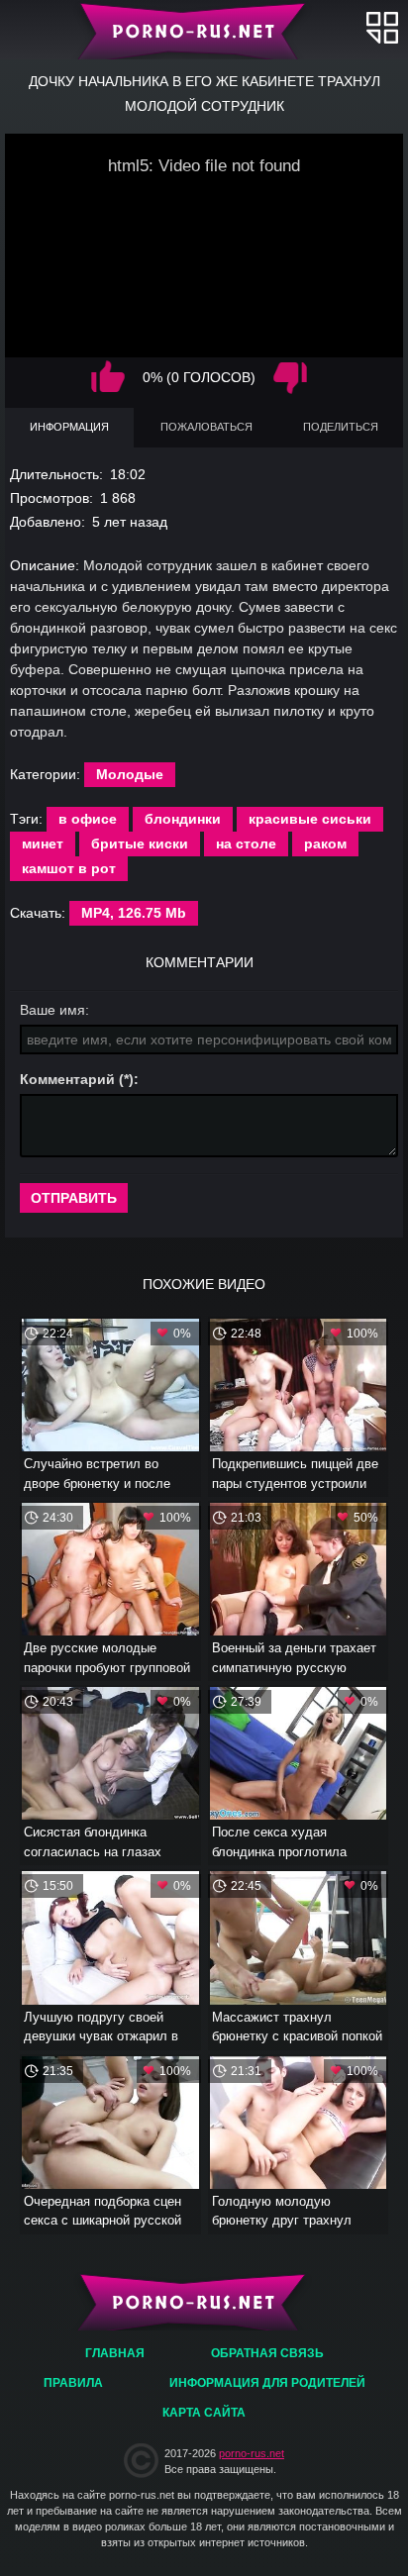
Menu (382, 27)
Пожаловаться (206, 427)
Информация (69, 427)
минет (43, 843)
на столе (246, 843)
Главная (204, 30)
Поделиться (341, 427)
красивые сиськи (310, 819)
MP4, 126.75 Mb (134, 913)
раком (325, 843)
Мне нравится (108, 378)
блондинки (183, 819)
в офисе (88, 819)
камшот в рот (69, 868)
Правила (73, 2383)
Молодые (130, 774)
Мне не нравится (290, 378)
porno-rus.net (252, 2453)
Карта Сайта (204, 2413)
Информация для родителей (267, 2383)
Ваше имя (52, 1010)
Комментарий (67, 1079)
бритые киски (140, 843)
